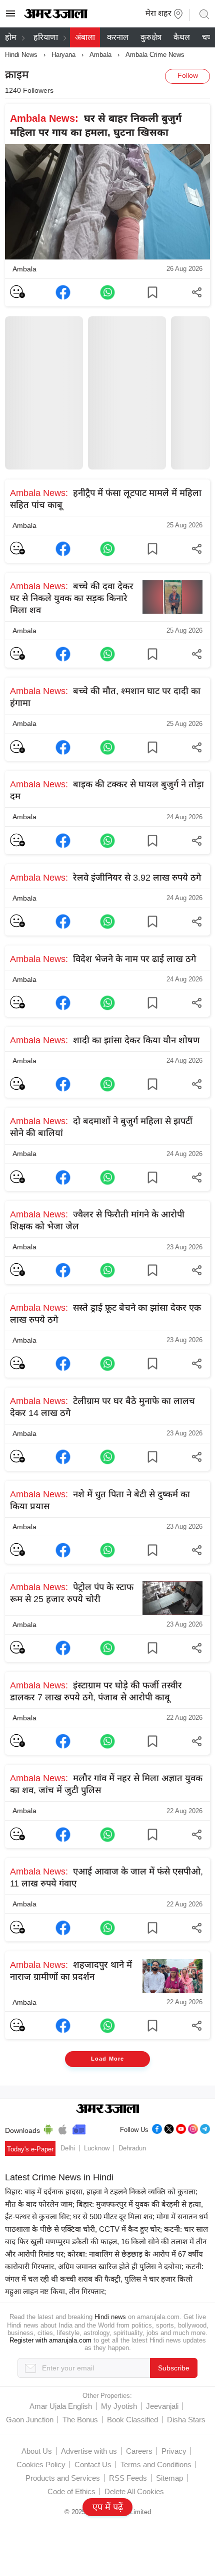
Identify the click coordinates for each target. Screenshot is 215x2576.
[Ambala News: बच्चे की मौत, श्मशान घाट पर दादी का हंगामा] (63, 747)
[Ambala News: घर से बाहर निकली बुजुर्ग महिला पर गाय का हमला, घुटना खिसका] (63, 292)
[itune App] (63, 2128)
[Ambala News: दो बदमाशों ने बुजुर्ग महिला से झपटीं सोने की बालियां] (63, 1177)
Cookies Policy (41, 2464)
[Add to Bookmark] (152, 292)
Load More (108, 2059)
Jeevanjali (162, 2406)
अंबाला (85, 37)
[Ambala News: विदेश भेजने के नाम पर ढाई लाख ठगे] (63, 1003)
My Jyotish (119, 2406)
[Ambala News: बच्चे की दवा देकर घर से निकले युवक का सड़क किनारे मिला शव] (63, 654)
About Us (37, 2451)
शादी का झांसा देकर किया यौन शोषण (105, 1040)
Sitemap (169, 2478)
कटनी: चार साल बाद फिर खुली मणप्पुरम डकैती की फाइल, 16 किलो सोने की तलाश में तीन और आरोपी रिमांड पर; (106, 2241)
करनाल (118, 37)
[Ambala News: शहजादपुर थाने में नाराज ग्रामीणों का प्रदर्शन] (63, 2026)
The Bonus (80, 2420)
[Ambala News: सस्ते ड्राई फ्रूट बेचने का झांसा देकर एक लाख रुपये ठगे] (63, 1364)
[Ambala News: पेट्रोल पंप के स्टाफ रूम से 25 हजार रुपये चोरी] (63, 1648)
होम (11, 37)
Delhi (68, 2148)
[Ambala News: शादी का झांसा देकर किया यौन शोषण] (63, 1084)
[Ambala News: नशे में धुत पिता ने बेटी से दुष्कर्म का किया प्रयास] (63, 1550)
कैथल (182, 37)
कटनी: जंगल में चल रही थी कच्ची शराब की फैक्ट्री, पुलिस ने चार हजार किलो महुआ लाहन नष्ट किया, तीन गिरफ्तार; (104, 2279)
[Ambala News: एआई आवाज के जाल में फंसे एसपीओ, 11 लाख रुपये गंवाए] (63, 1928)
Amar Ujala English (61, 2406)
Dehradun (132, 2148)
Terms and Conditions (156, 2464)
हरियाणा (46, 37)
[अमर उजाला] (56, 16)
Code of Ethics (71, 2491)
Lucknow (97, 2148)
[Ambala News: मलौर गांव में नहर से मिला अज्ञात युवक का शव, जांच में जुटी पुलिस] (63, 1835)
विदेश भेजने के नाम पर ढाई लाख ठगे (103, 959)
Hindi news (110, 2317)
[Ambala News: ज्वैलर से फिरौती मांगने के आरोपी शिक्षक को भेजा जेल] (63, 1270)
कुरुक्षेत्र (151, 37)
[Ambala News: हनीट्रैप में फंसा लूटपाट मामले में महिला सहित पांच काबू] (63, 549)
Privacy (174, 2451)
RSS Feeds (128, 2478)
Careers (139, 2451)
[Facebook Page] (157, 2128)
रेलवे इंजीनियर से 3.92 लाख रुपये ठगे (105, 878)
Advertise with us (89, 2451)
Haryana (63, 55)
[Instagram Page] (193, 2128)
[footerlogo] (108, 2109)
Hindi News (21, 55)
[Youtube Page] (181, 2128)
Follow (188, 75)
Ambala (100, 55)
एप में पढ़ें (108, 2507)
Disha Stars (186, 2420)
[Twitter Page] (169, 2128)
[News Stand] (79, 2128)
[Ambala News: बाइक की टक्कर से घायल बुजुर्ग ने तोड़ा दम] (63, 841)
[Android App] (48, 2128)
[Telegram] (205, 2128)
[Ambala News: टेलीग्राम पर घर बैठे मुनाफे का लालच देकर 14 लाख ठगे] (63, 1457)
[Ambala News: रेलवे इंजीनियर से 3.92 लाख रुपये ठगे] (63, 922)
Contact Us (93, 2464)
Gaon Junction (30, 2420)
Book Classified (132, 2420)
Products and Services (63, 2478)
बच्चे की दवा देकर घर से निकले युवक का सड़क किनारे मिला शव (72, 598)
